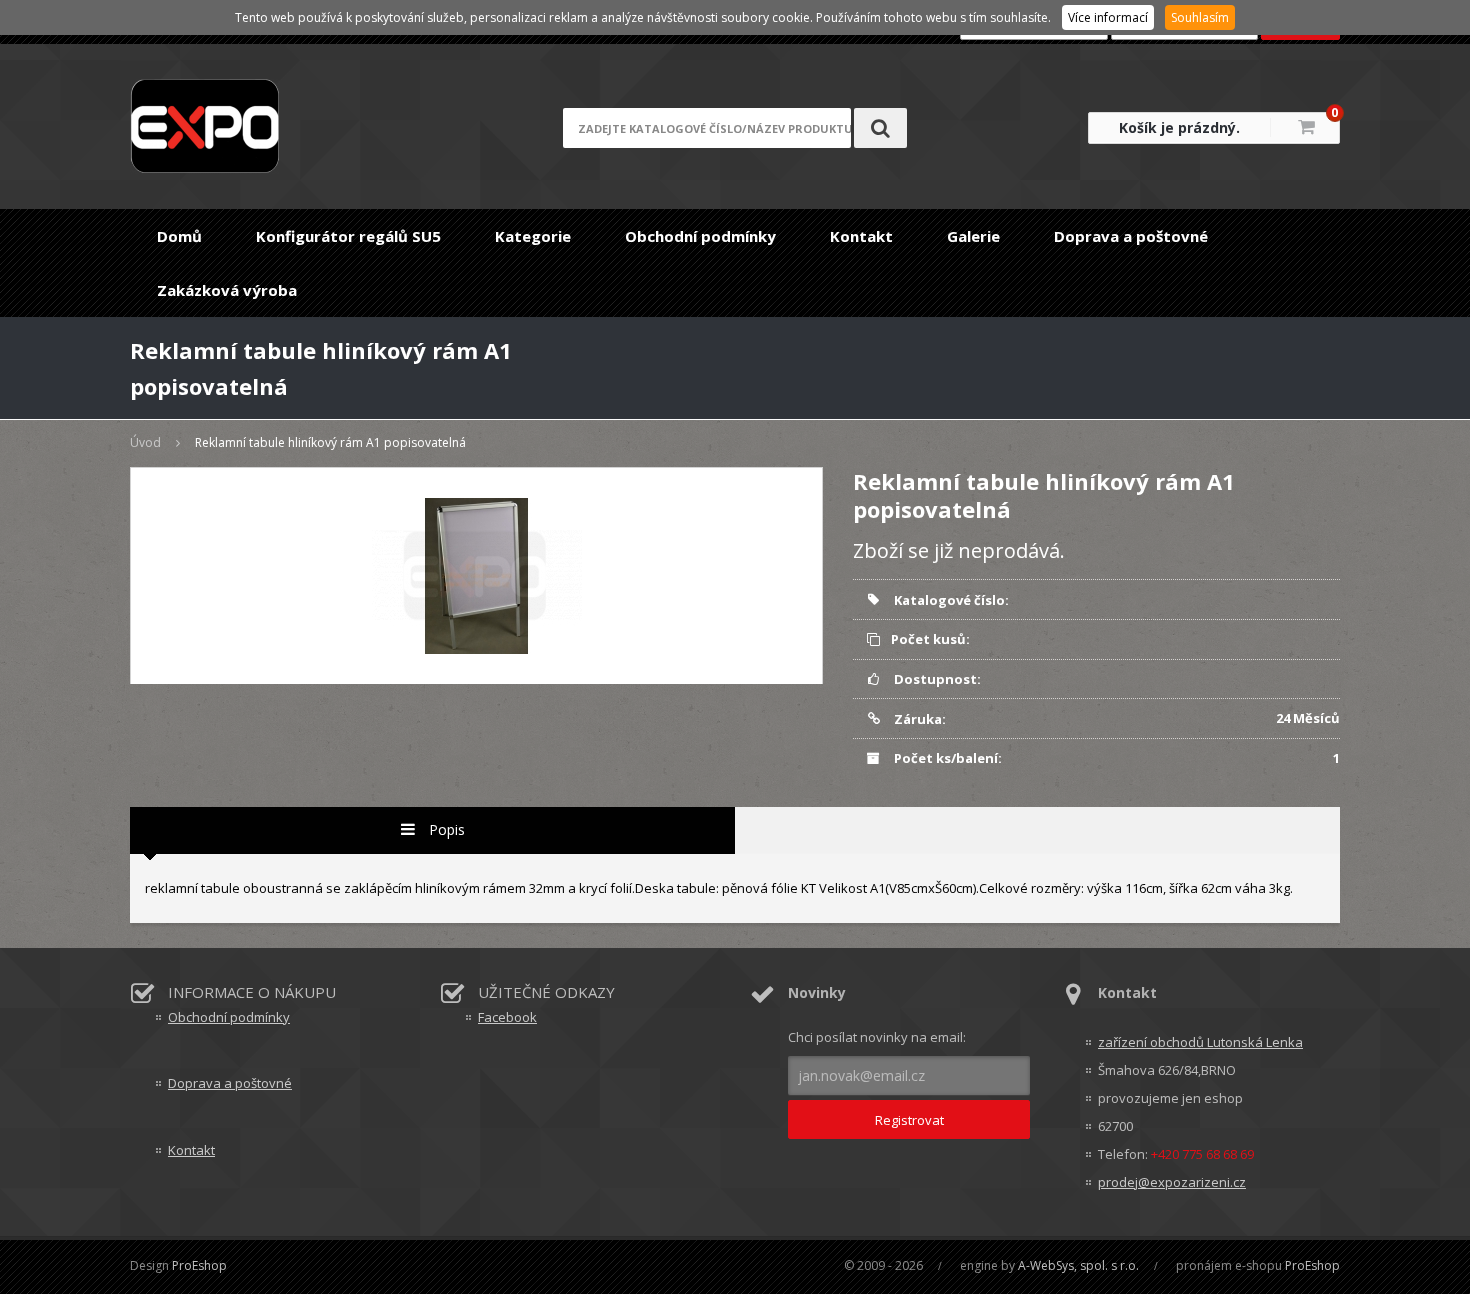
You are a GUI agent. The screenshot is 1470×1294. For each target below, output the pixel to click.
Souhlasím (1200, 17)
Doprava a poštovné (1131, 236)
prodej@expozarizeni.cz (1172, 1182)
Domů (179, 236)
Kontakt (861, 236)
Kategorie (533, 236)
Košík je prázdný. (1179, 127)
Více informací (1108, 17)
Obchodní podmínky (700, 236)
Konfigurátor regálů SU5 (348, 236)
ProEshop (199, 1265)
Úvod (145, 442)
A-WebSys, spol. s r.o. (1078, 1265)
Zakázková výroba (227, 290)
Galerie (973, 236)
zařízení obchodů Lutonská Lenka (1200, 1042)
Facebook (507, 1017)
